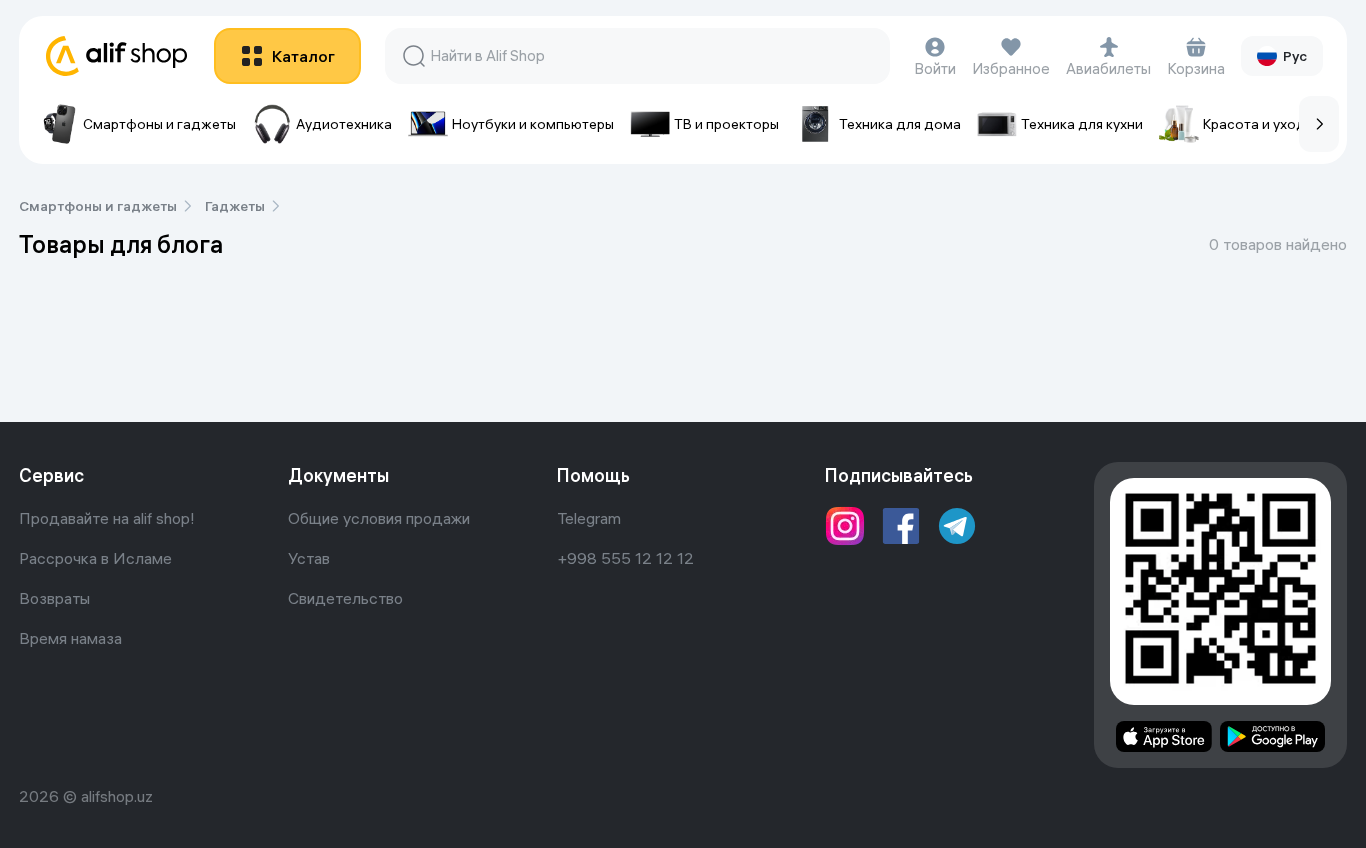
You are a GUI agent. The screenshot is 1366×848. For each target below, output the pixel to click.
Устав (309, 558)
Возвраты (54, 598)
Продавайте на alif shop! (107, 518)
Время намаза (70, 638)
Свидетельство (345, 598)
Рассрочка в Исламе (95, 558)
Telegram (589, 518)
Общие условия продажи (379, 518)
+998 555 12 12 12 (625, 558)
